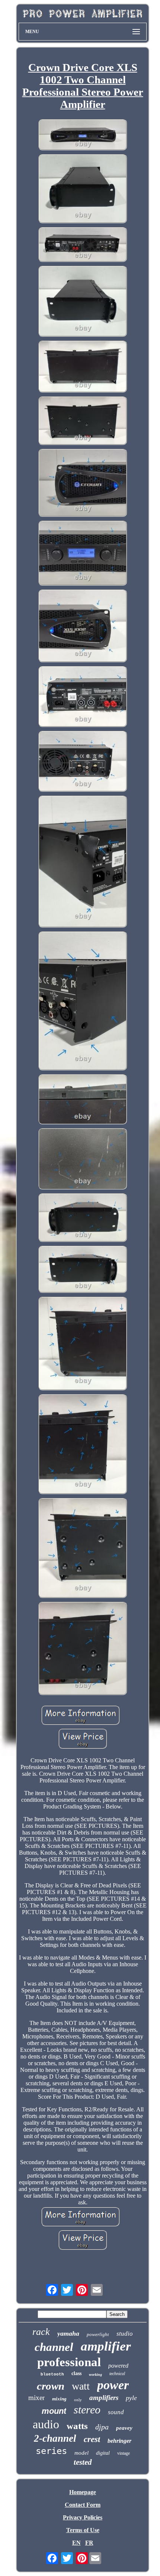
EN (76, 2543)
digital (103, 2453)
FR (89, 2543)
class (76, 2373)
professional (69, 2362)
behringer (119, 2441)
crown (51, 2386)
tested (83, 2462)
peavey (124, 2428)
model (81, 2453)
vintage (124, 2453)
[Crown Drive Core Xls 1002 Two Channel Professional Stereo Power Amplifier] (83, 135)
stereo (87, 2410)
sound (116, 2412)
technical (117, 2374)
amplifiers (104, 2398)
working (95, 2375)
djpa (102, 2427)
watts (77, 2426)
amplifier (106, 2346)
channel (54, 2347)
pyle (131, 2398)
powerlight (98, 2334)
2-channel (55, 2438)
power (113, 2385)
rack (41, 2332)
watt (81, 2386)
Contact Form (83, 2505)
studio (125, 2334)
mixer (36, 2398)
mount (54, 2411)
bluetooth (52, 2374)
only (78, 2400)
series (51, 2451)
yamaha (68, 2333)
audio (46, 2424)
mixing (59, 2399)
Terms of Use (83, 2530)
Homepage (83, 2492)
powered (118, 2366)
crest (92, 2439)
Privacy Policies (83, 2517)
